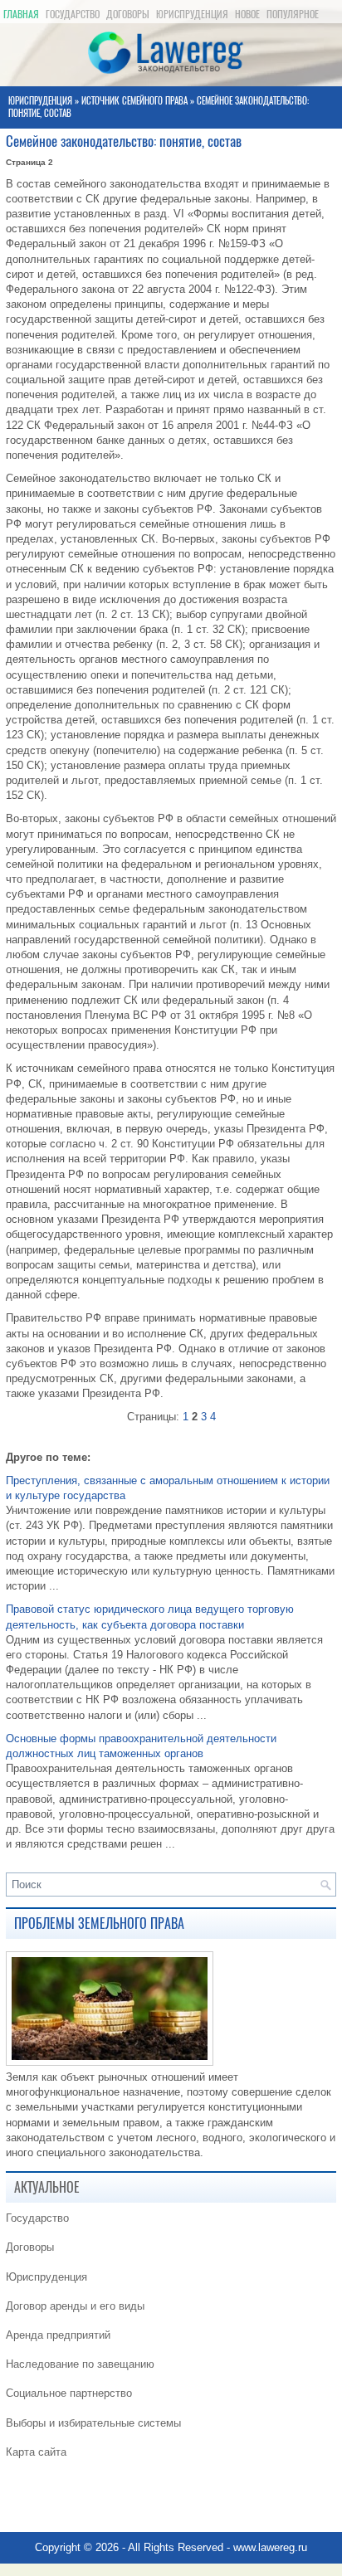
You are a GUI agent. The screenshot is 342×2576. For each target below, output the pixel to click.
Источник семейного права (134, 101)
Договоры (128, 14)
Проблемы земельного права (99, 1923)
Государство (73, 14)
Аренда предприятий (58, 2335)
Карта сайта (36, 2452)
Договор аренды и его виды (75, 2306)
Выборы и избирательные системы (93, 2423)
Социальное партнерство (69, 2393)
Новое (247, 14)
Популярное (293, 14)
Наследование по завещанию (80, 2364)
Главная (21, 14)
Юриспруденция (192, 14)
